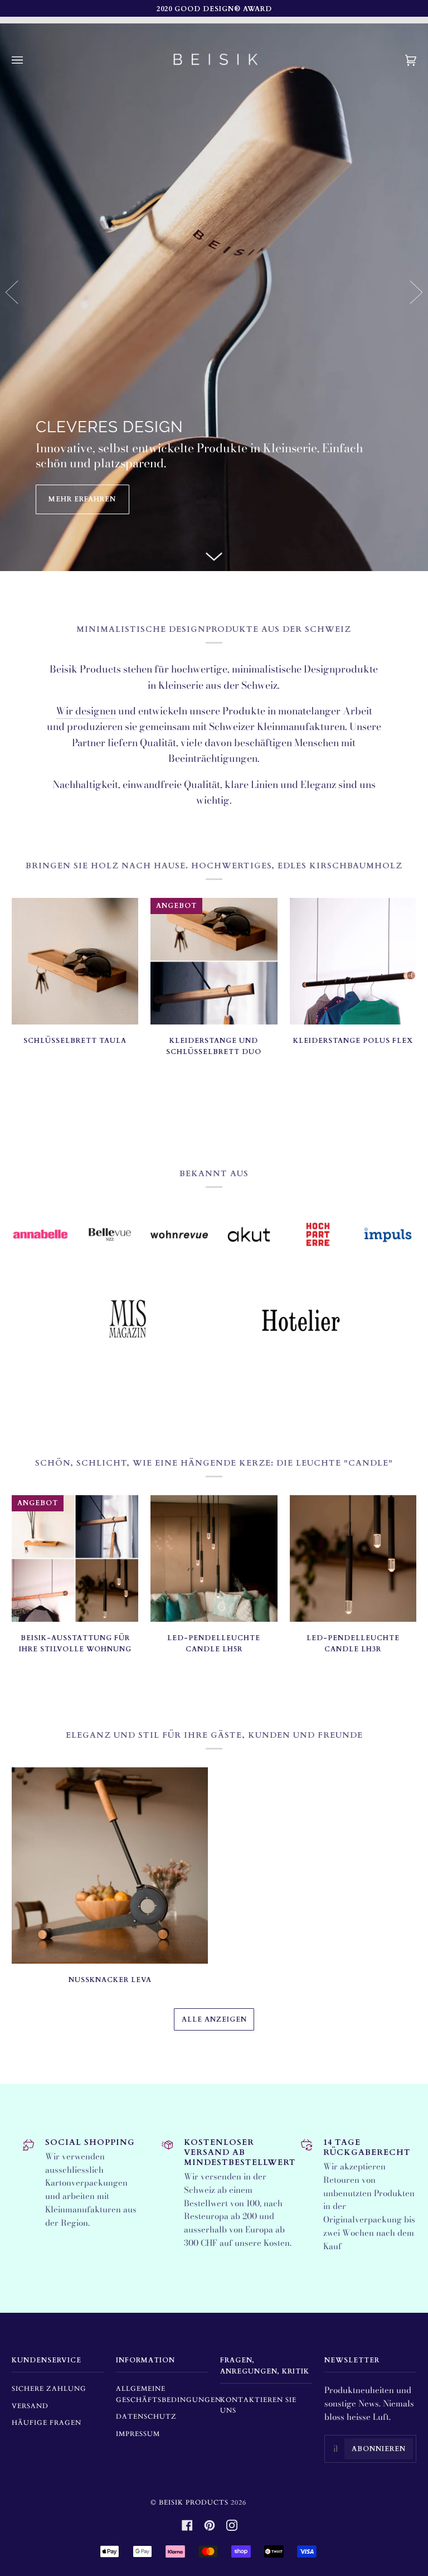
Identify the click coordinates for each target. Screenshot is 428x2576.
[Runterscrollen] (214, 554)
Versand (30, 2406)
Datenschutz (146, 2416)
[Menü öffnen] (28, 60)
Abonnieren (379, 2449)
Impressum (138, 2434)
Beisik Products (194, 2502)
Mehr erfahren (82, 499)
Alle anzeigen (214, 2019)
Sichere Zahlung (49, 2389)
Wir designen (86, 711)
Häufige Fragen (47, 2423)
